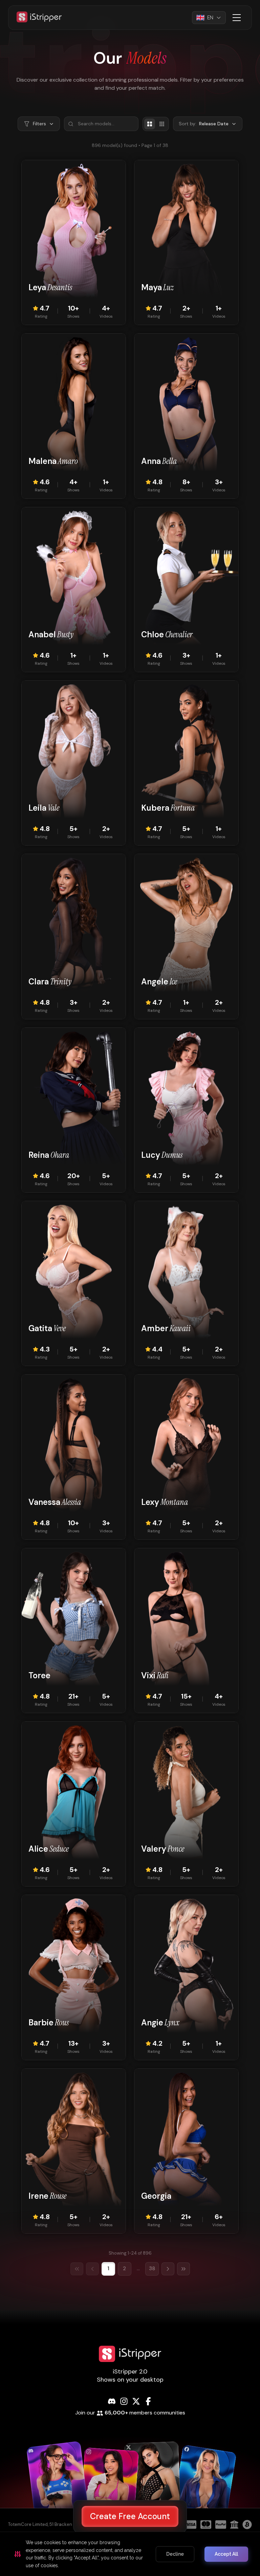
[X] (136, 2401)
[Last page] (183, 2269)
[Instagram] (124, 2401)
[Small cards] (162, 124)
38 (152, 2269)
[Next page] (168, 2269)
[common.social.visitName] (58, 2484)
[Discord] (112, 2401)
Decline (175, 2554)
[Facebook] (148, 2401)
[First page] (77, 2269)
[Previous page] (92, 2269)
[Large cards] (150, 124)
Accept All (226, 2554)
